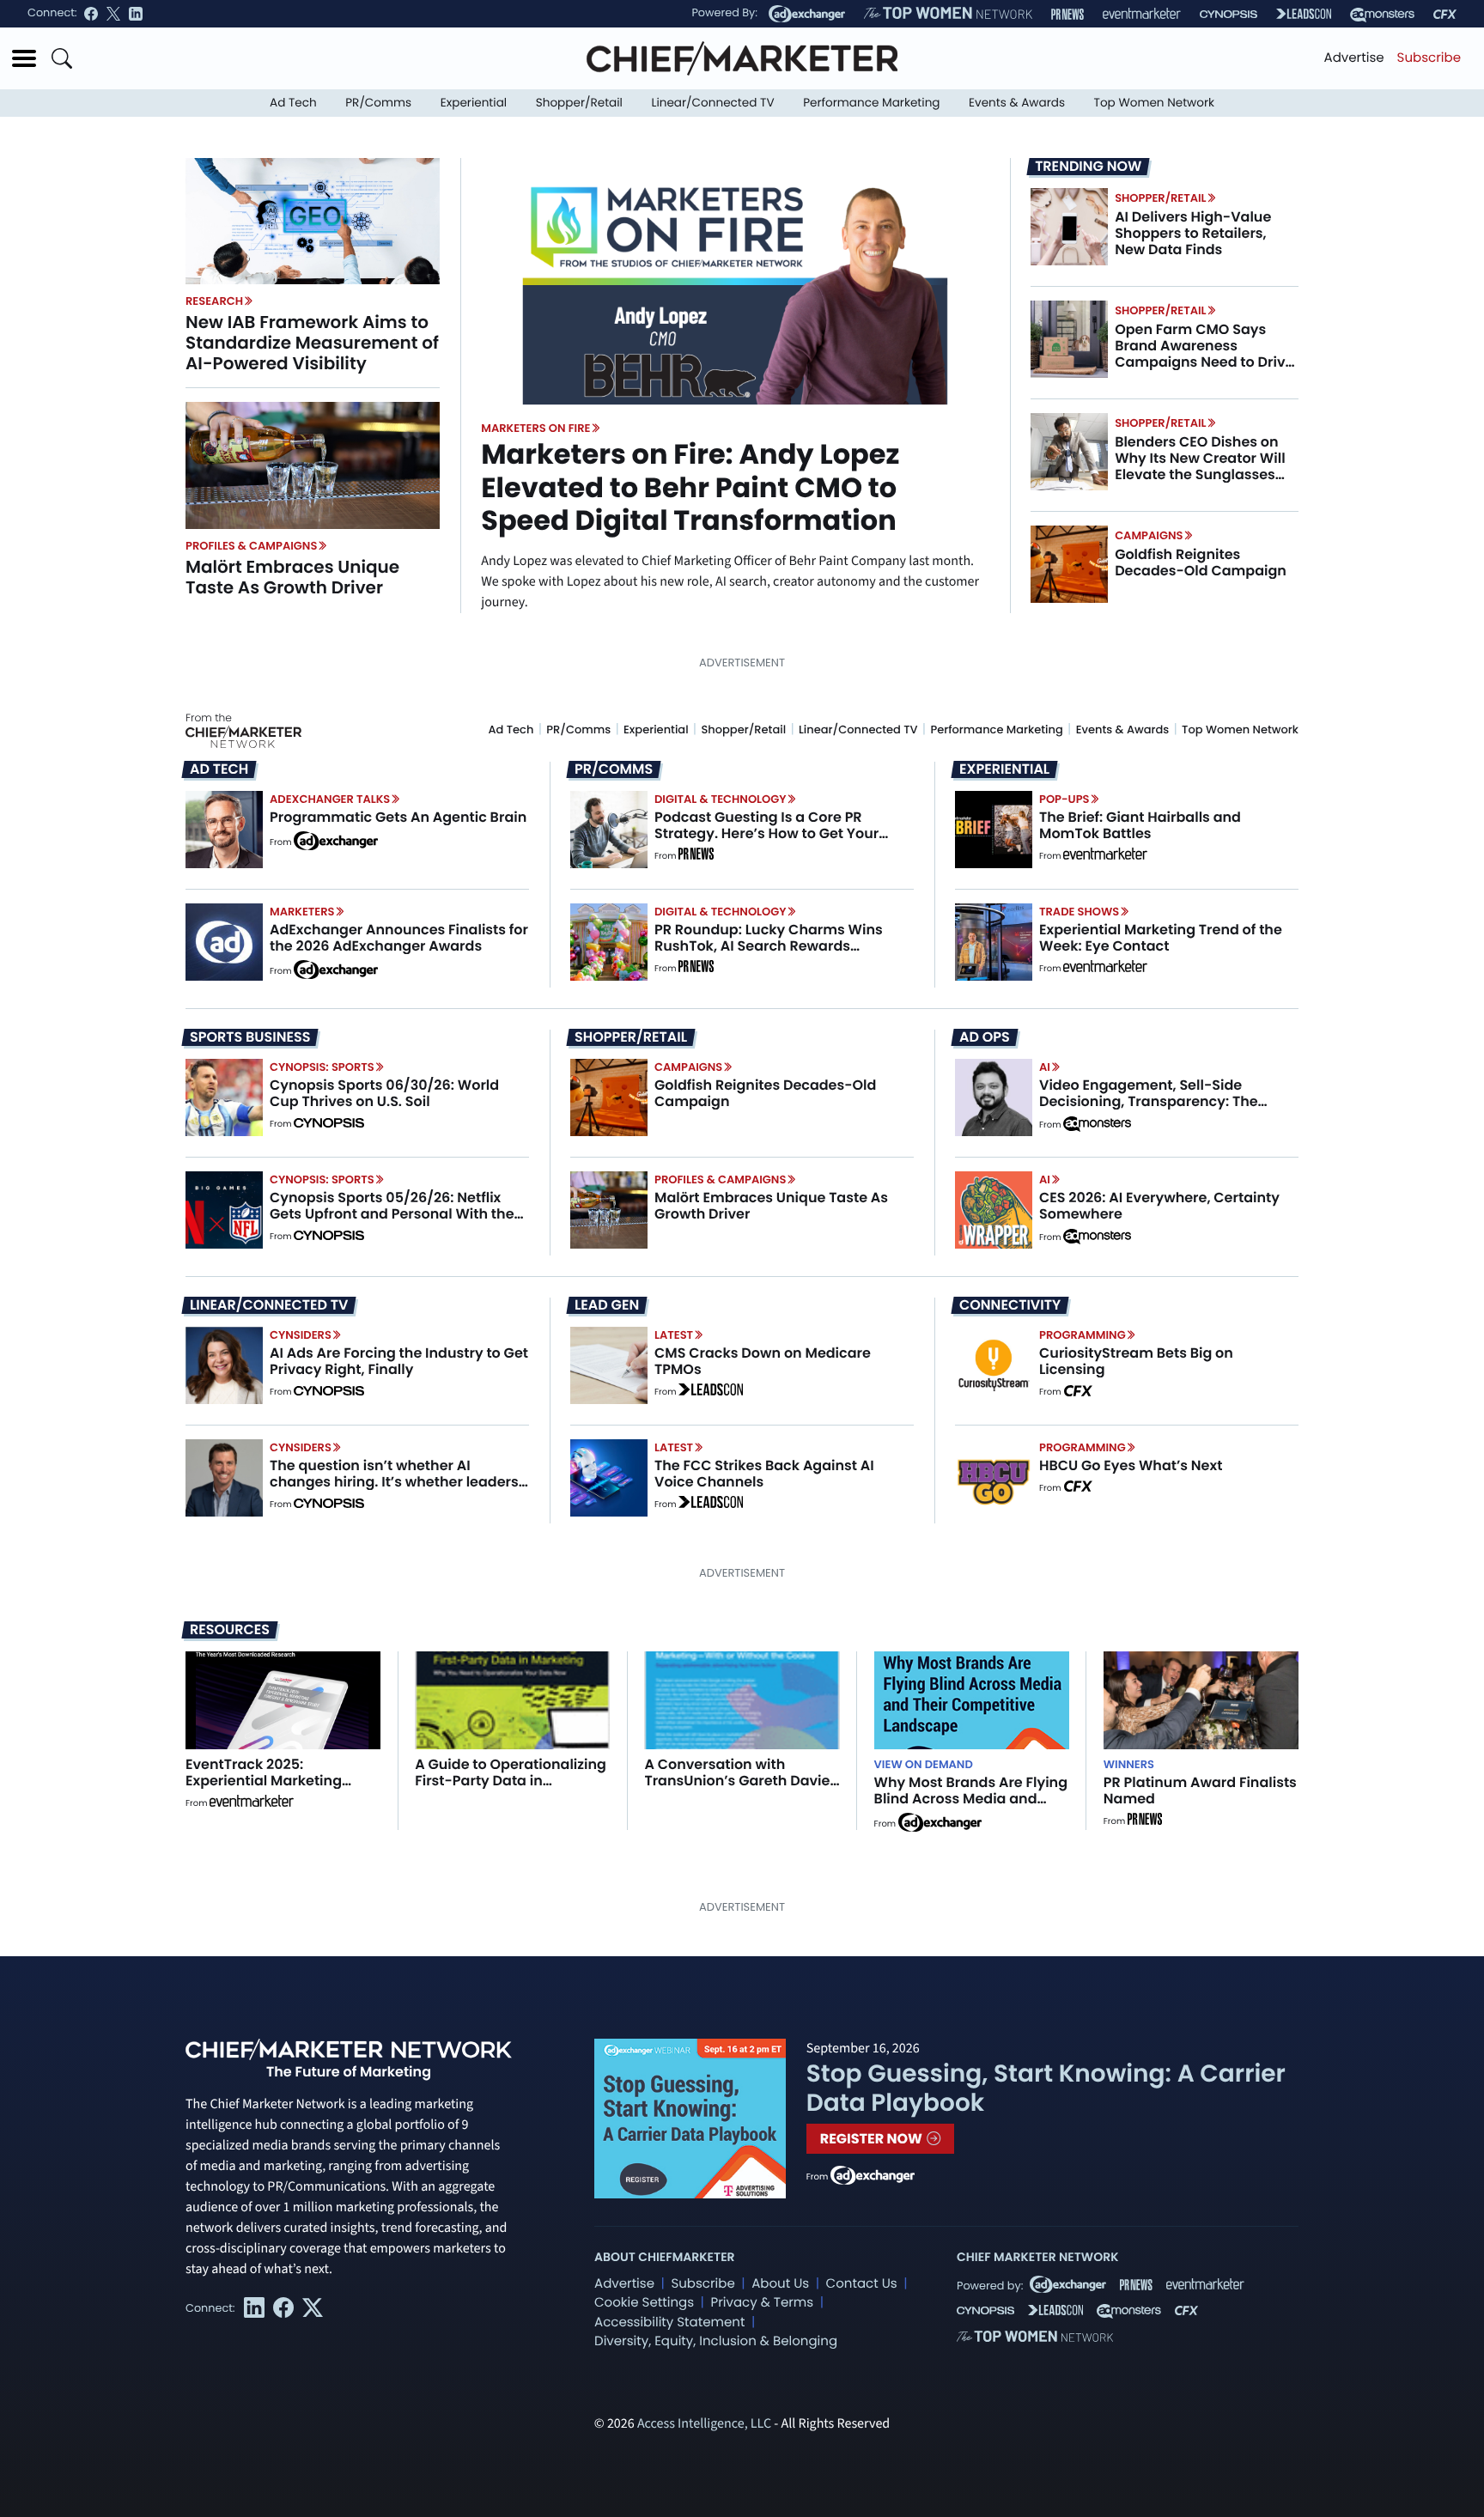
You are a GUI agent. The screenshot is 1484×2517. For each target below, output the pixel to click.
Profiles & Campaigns (251, 546)
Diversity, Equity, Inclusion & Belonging (716, 2341)
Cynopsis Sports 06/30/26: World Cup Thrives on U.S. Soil (384, 1093)
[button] (24, 58)
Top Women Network (1154, 103)
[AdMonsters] (1382, 14)
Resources (230, 1629)
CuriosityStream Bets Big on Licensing (1136, 1361)
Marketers (302, 912)
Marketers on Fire (535, 428)
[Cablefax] (1445, 14)
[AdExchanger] (807, 14)
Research (214, 301)
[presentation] (313, 221)
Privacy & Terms (762, 2303)
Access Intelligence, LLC (704, 2424)
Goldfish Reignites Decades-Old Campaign (1201, 562)
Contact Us (862, 2284)
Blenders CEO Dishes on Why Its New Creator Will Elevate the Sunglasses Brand (1200, 467)
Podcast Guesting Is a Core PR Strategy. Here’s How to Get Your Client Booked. (766, 833)
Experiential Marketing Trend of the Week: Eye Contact (1161, 938)
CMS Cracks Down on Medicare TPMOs (763, 1361)
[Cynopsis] (1229, 14)
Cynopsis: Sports (322, 1067)
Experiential (474, 103)
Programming (1083, 1335)
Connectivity (1010, 1305)
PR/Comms (378, 103)
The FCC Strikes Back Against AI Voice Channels (764, 1474)
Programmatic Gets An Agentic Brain (398, 817)
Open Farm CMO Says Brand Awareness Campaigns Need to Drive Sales (1204, 354)
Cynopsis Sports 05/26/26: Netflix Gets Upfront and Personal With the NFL (392, 1214)
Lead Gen (607, 1305)
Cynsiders (301, 1335)
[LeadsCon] (1304, 14)
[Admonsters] (1097, 1124)
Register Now (873, 2139)
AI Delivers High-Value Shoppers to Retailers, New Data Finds (1193, 233)
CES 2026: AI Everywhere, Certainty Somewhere (1159, 1206)
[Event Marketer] (1142, 14)
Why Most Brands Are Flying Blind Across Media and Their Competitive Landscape (971, 1807)
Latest (674, 1335)
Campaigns (1149, 535)
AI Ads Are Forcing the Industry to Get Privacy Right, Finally (399, 1361)
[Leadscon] (711, 1392)
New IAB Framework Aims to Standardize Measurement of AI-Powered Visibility (312, 343)
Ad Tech (293, 103)
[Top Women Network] (948, 14)
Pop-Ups (1064, 799)
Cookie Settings (644, 2303)
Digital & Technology (721, 799)
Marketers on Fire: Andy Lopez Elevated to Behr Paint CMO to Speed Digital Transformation (690, 488)
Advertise (1354, 58)
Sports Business (250, 1037)
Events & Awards (1017, 103)
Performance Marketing (871, 103)
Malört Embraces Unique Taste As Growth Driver (292, 577)
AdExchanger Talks (330, 799)
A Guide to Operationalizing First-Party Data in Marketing (511, 1781)
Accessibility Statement (669, 2322)
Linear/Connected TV (713, 103)
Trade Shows (1079, 912)
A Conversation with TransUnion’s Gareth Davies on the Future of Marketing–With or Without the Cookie (741, 1789)
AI (1045, 1067)
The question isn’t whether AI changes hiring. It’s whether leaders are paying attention (394, 1482)
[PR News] (1067, 14)
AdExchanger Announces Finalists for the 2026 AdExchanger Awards (399, 938)
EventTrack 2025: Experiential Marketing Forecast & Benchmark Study (265, 1789)
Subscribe (1429, 58)
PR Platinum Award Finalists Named (1200, 1790)
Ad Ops (985, 1037)
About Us (780, 2284)
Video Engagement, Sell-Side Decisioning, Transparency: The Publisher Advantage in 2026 (1149, 1101)
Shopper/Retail (579, 103)
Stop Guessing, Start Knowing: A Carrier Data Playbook (1046, 2088)
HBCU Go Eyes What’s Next (1131, 1465)
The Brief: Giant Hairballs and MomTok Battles (1140, 825)
